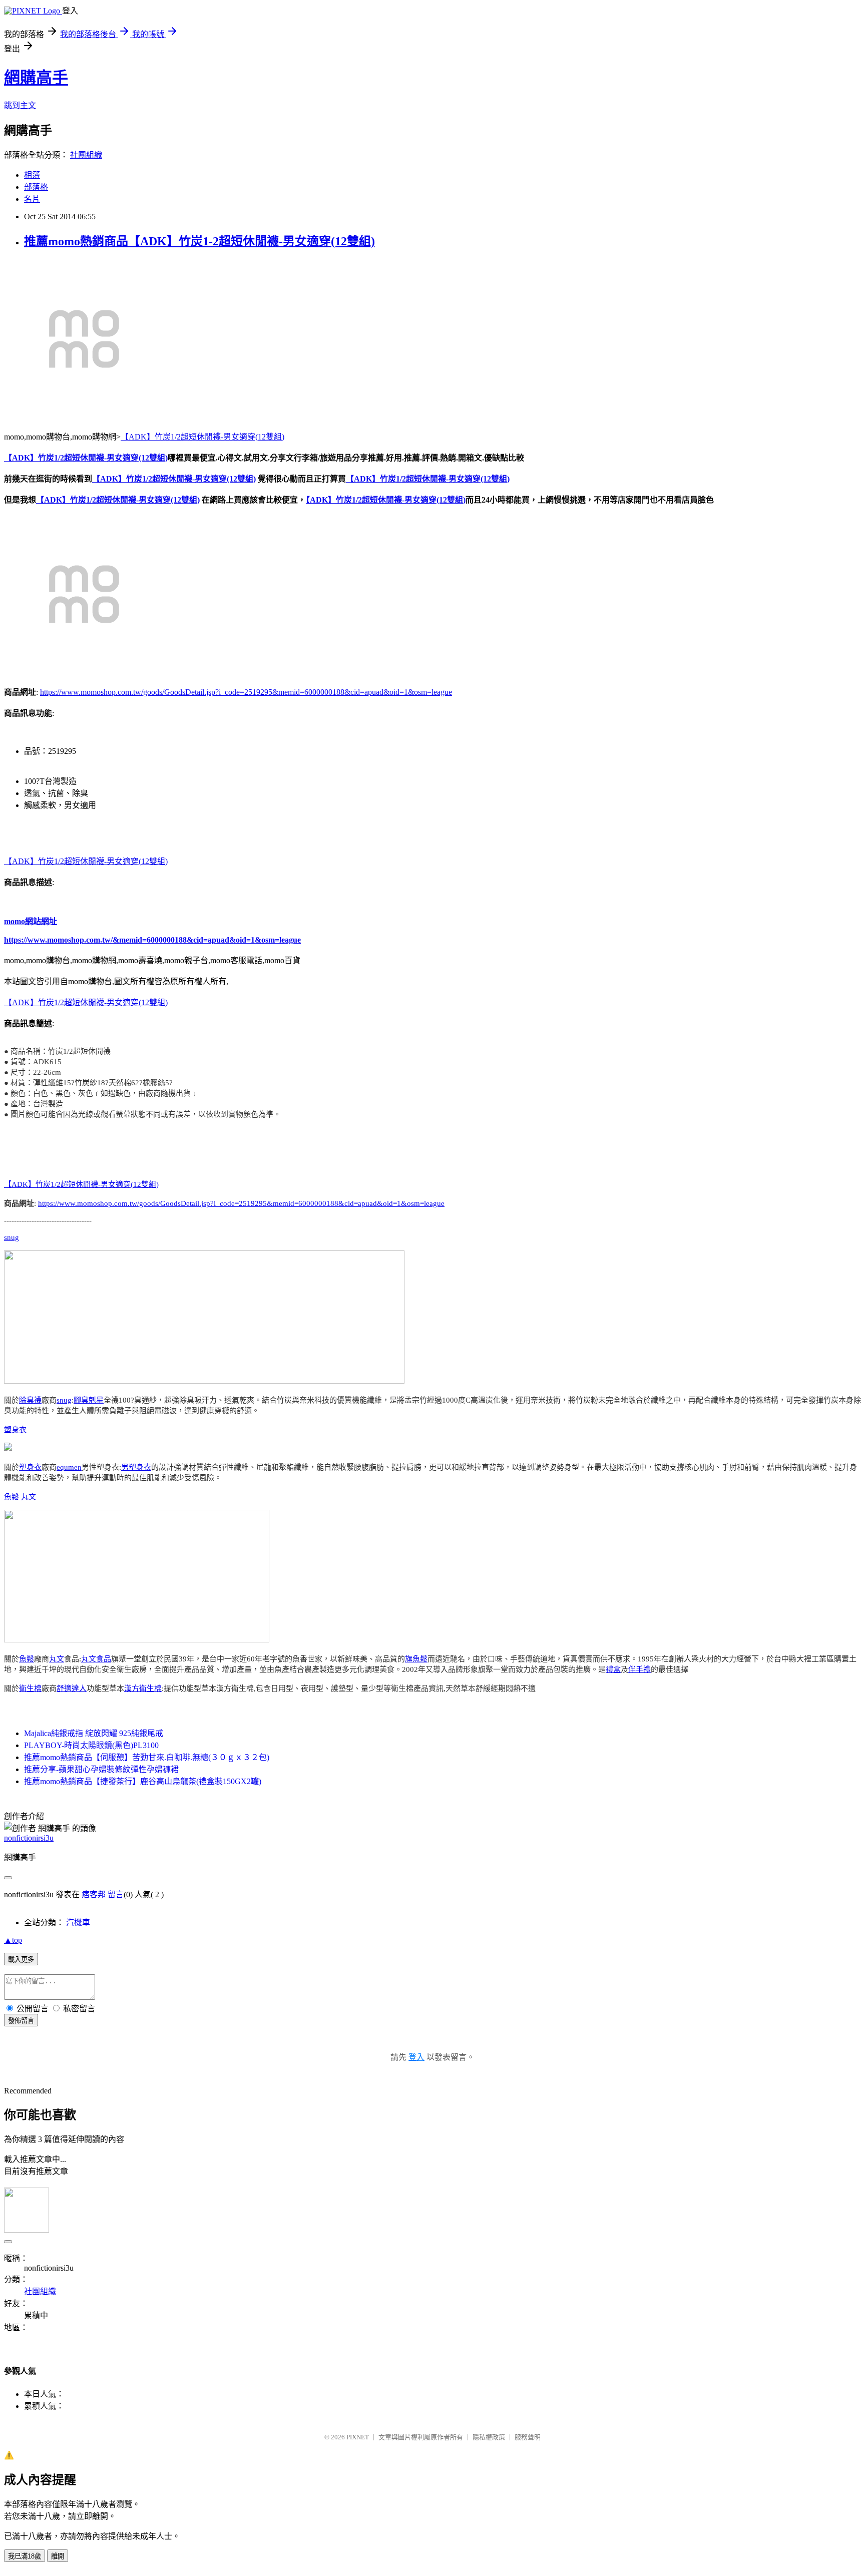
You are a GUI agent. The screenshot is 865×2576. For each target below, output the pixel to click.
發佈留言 (21, 2021)
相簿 (32, 175)
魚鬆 (12, 1497)
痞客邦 (94, 1894)
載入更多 (21, 1960)
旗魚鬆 (416, 1659)
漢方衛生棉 (143, 1688)
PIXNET (358, 2437)
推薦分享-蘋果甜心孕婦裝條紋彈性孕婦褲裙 (101, 1769)
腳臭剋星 (89, 1400)
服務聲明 (528, 2437)
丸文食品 (96, 1659)
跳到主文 (20, 105)
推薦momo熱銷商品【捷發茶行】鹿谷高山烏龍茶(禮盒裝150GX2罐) (143, 1781)
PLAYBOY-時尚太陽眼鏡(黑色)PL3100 (91, 1745)
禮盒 (613, 1669)
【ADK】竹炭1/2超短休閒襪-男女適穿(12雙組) (202, 437)
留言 (116, 1894)
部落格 (36, 187)
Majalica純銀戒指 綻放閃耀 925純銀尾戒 (94, 1733)
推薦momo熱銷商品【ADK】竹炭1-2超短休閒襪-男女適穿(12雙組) (199, 241)
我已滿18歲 (25, 2556)
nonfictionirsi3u (29, 1838)
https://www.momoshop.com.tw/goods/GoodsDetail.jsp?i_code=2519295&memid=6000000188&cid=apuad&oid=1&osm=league (246, 692)
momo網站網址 (31, 921)
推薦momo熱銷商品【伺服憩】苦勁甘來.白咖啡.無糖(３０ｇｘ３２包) (147, 1757)
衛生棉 (30, 1688)
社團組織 (86, 155)
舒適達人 (72, 1688)
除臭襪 (30, 1400)
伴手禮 (639, 1669)
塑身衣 (15, 1430)
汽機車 (78, 1922)
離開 (58, 2556)
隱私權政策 (489, 2437)
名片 (32, 199)
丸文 (29, 1497)
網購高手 (36, 78)
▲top (13, 1940)
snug (12, 1237)
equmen (69, 1467)
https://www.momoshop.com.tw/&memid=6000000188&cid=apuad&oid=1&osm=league (152, 940)
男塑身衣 (136, 1467)
